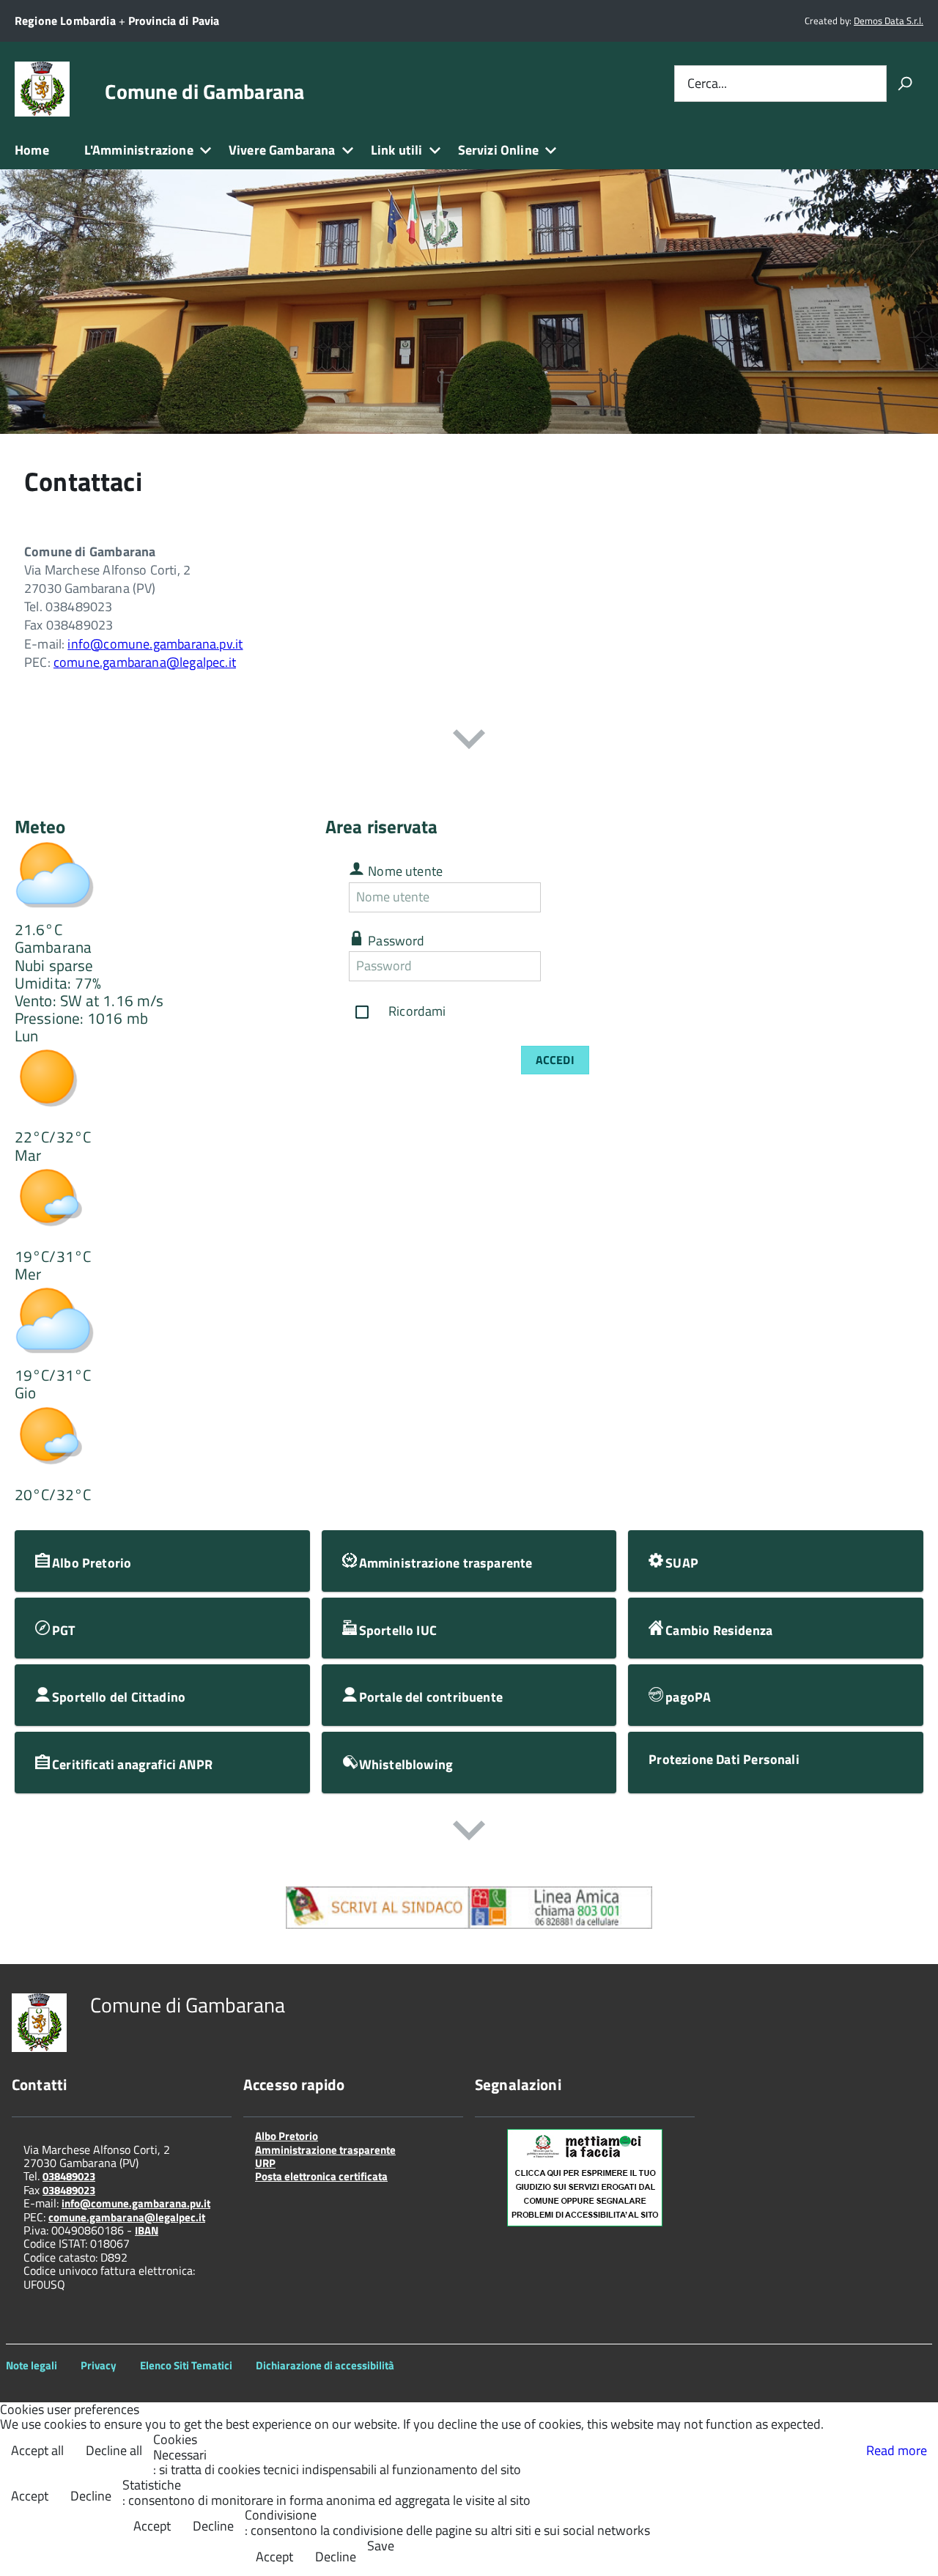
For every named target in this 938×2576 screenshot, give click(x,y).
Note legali (32, 2365)
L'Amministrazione (139, 150)
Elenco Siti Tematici (186, 2365)
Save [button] (381, 2546)
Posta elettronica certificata (321, 2176)
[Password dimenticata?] (554, 966)
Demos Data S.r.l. (889, 21)
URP (265, 2163)
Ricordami (417, 1010)
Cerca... (707, 83)
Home (32, 150)
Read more (897, 2450)
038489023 (69, 2176)
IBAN (147, 2230)
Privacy (99, 2365)
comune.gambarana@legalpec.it (145, 662)
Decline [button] (91, 2496)
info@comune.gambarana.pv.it (155, 644)
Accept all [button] (37, 2450)
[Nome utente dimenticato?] (554, 897)
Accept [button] (30, 2496)
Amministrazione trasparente (325, 2150)
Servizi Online (499, 150)
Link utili (397, 150)
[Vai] (905, 84)
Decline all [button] (114, 2450)
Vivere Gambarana (282, 150)
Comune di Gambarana (204, 92)
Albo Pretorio (287, 2136)
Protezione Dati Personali (724, 1759)
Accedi (555, 1060)
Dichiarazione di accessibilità (325, 2365)
